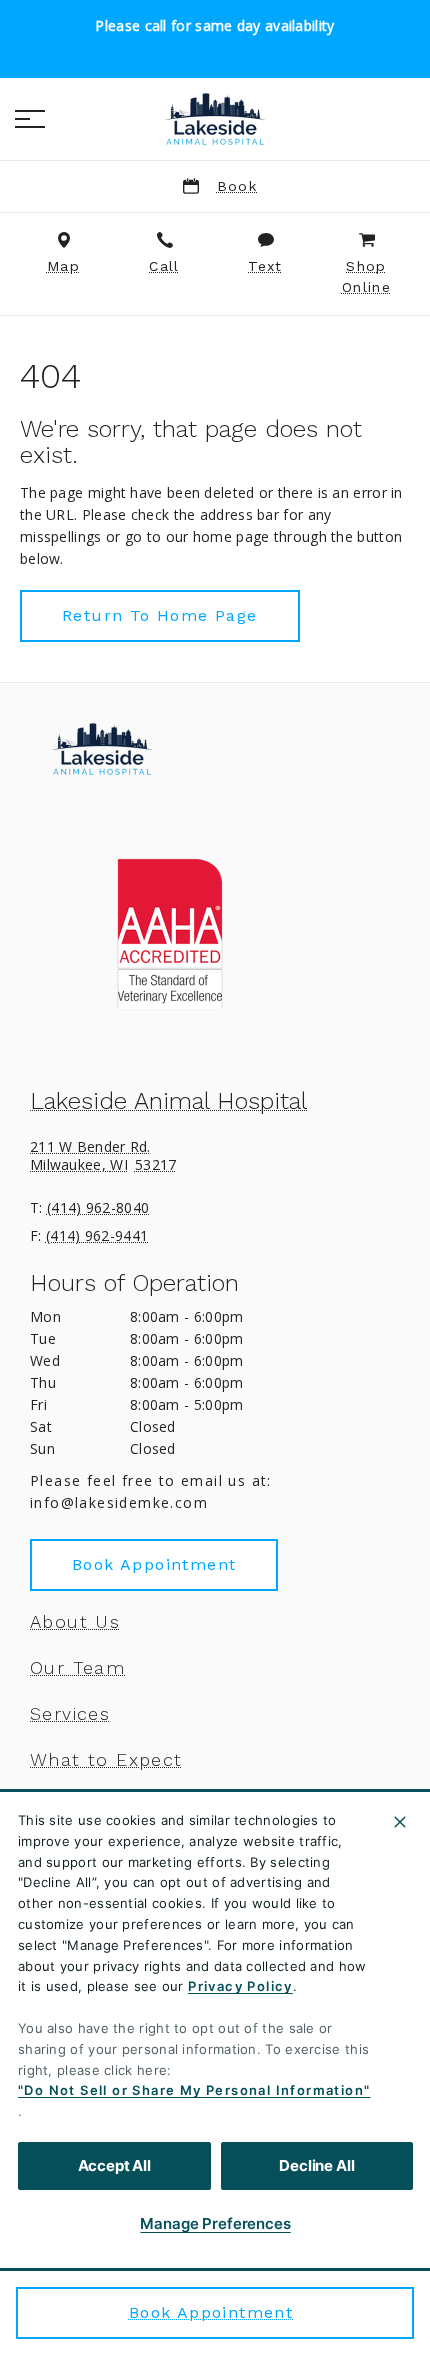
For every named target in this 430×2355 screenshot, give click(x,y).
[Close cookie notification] (400, 1822)
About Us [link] (75, 1622)
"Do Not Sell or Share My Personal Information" (194, 2090)
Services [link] (70, 1714)
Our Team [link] (77, 1668)
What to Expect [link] (106, 1760)
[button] (30, 119)
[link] (215, 119)
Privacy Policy (240, 1986)
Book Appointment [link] (211, 2312)
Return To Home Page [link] (160, 615)
